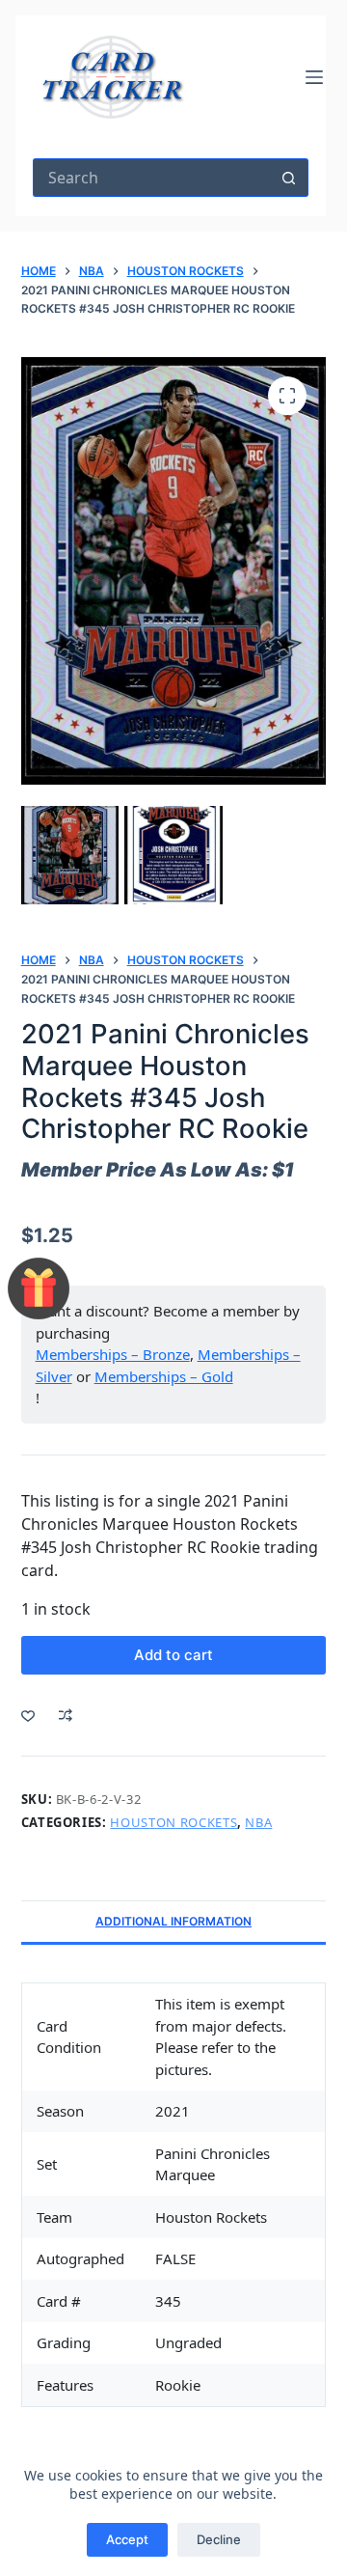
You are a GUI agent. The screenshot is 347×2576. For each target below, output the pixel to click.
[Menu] (314, 77)
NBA (258, 1822)
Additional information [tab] (173, 1921)
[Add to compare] (66, 1715)
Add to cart (173, 1655)
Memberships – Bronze (113, 1354)
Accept (127, 2539)
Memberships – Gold (164, 1376)
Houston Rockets (173, 1822)
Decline (219, 2539)
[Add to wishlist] (28, 1715)
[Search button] (289, 178)
